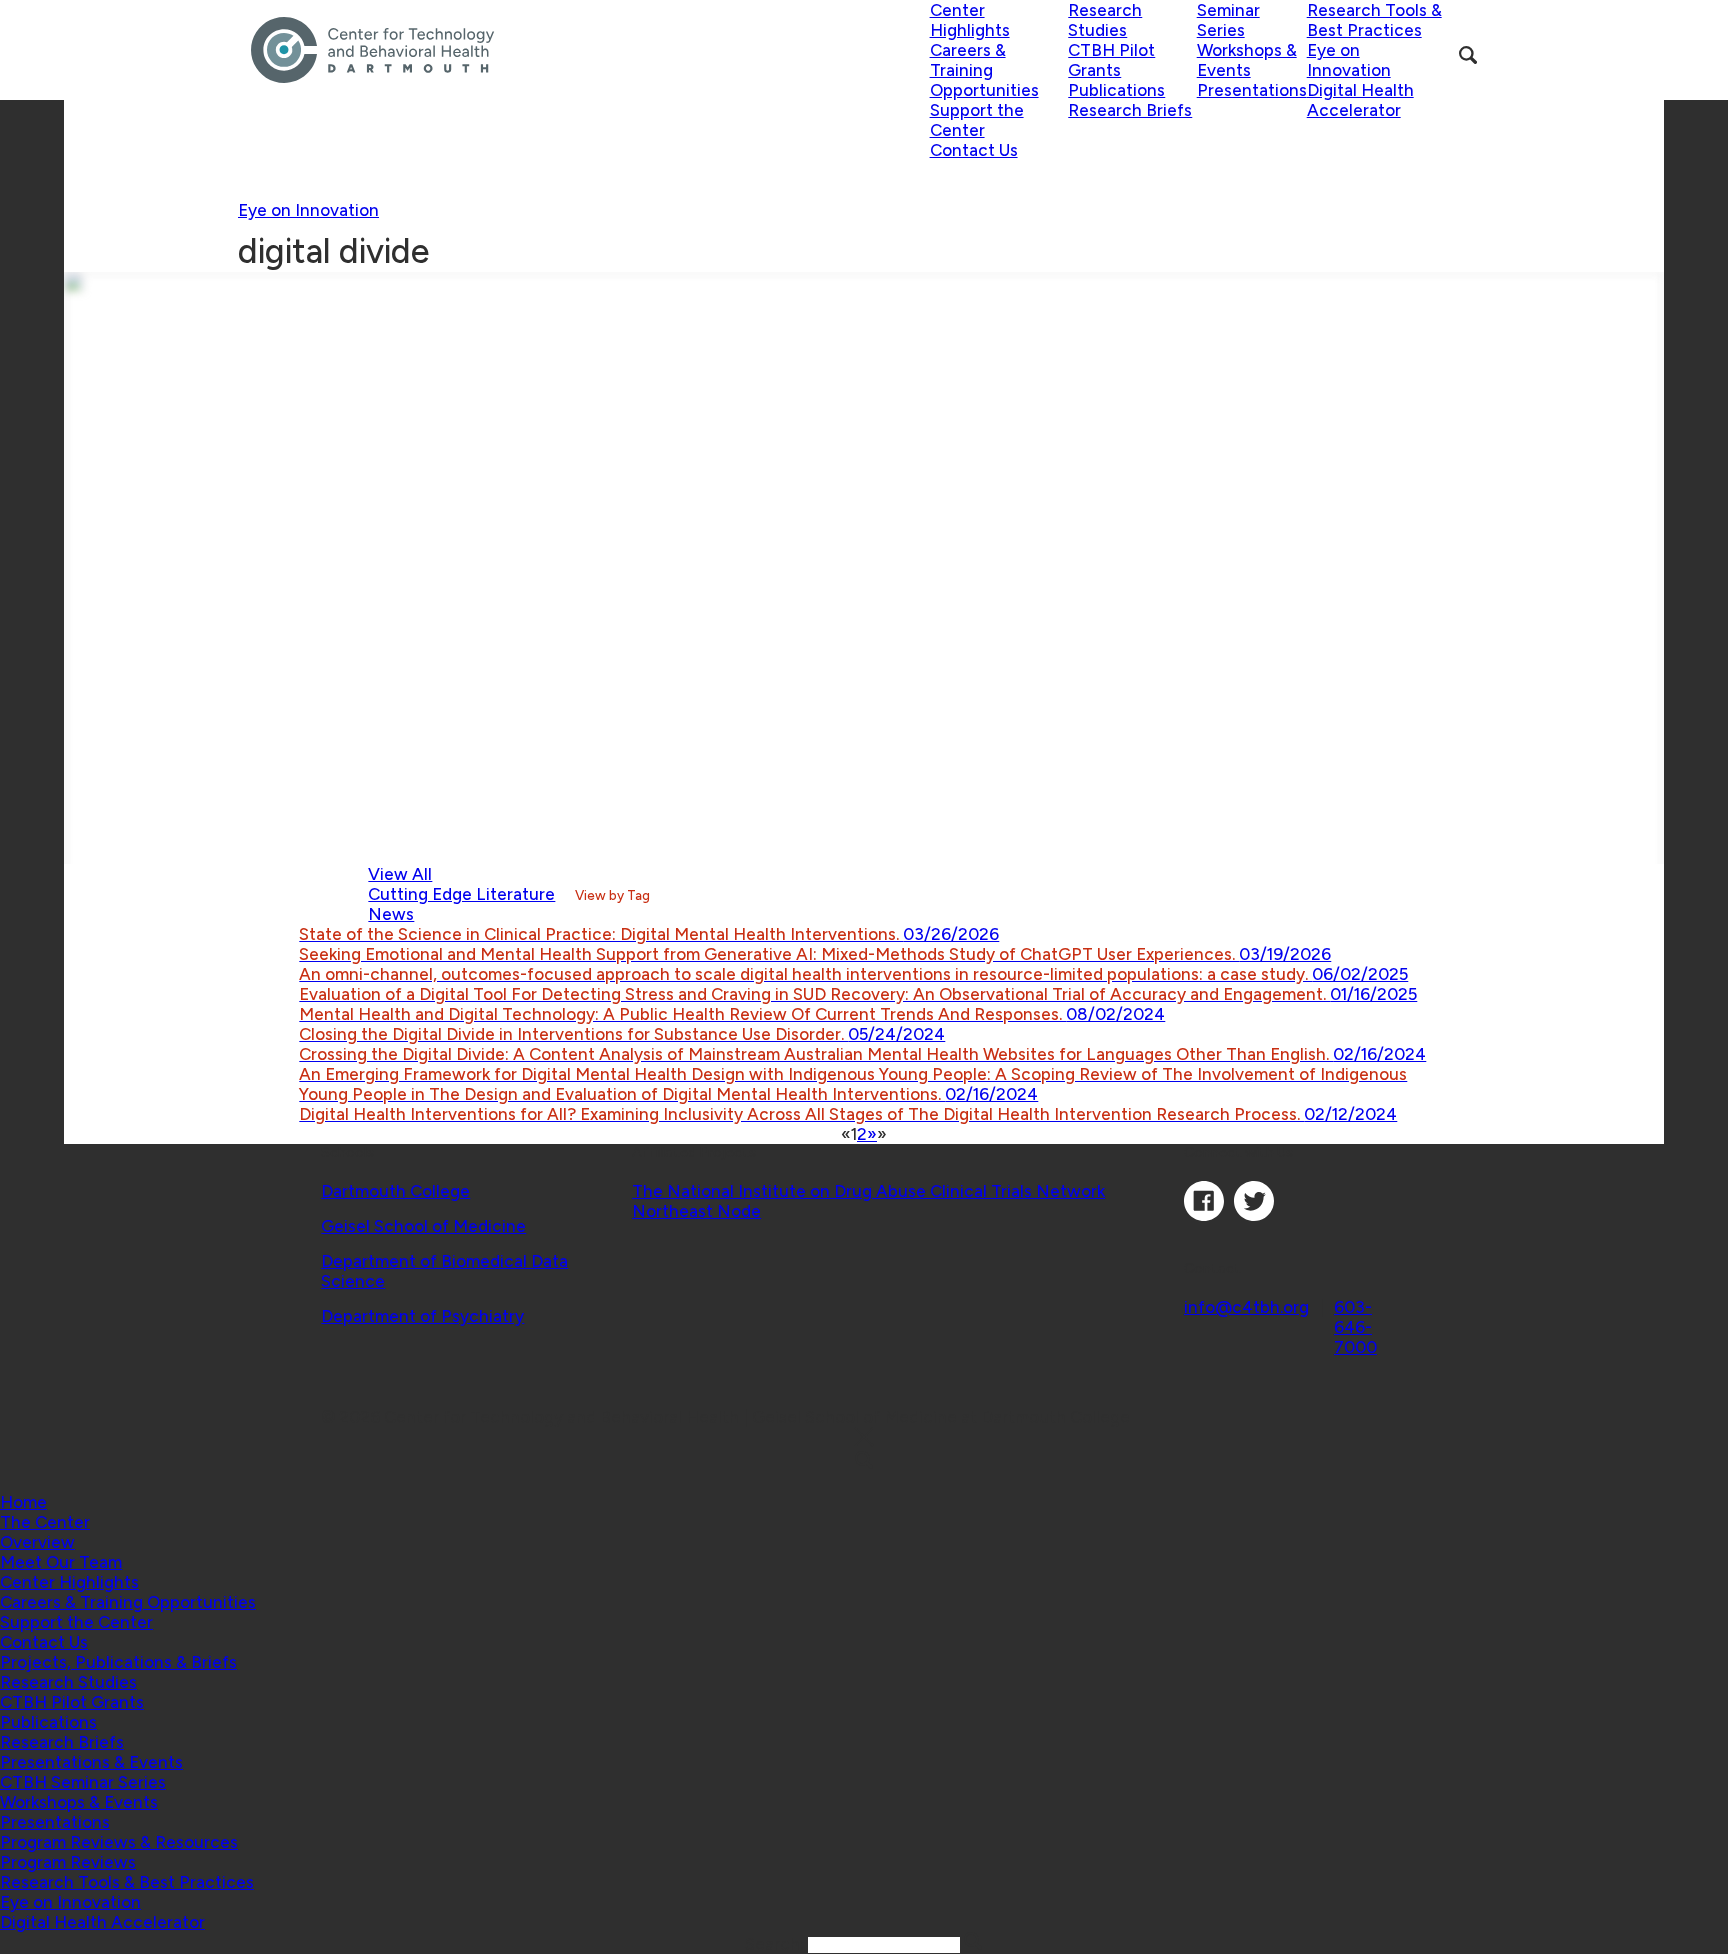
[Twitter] (1254, 1215)
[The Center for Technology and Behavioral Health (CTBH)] (590, 50)
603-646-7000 (1355, 1327)
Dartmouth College (395, 1191)
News (391, 914)
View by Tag (612, 895)
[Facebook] (1204, 1215)
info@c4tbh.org (1246, 1307)
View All (400, 874)
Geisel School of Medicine (423, 1226)
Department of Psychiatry (422, 1316)
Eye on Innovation (308, 210)
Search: (776, 1944)
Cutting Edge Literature (461, 894)
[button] (45, 1522)
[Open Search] (1468, 55)
